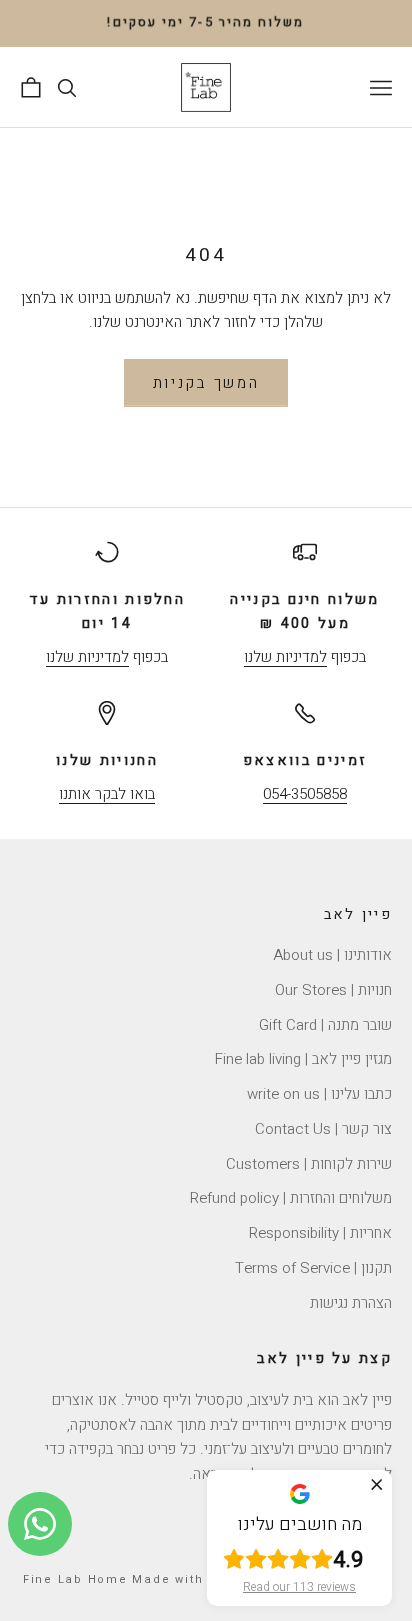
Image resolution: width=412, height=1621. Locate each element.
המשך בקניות (206, 383)
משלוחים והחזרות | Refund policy (291, 1198)
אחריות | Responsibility (320, 1233)
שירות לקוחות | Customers (309, 1164)
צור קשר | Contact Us (323, 1129)
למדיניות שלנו (285, 657)
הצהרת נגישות (351, 1303)
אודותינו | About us (332, 955)
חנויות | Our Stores (333, 990)
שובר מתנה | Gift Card (325, 1025)
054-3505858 (305, 794)
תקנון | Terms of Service (313, 1268)
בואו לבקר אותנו (107, 794)
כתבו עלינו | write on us (319, 1094)
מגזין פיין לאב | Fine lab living (303, 1059)
